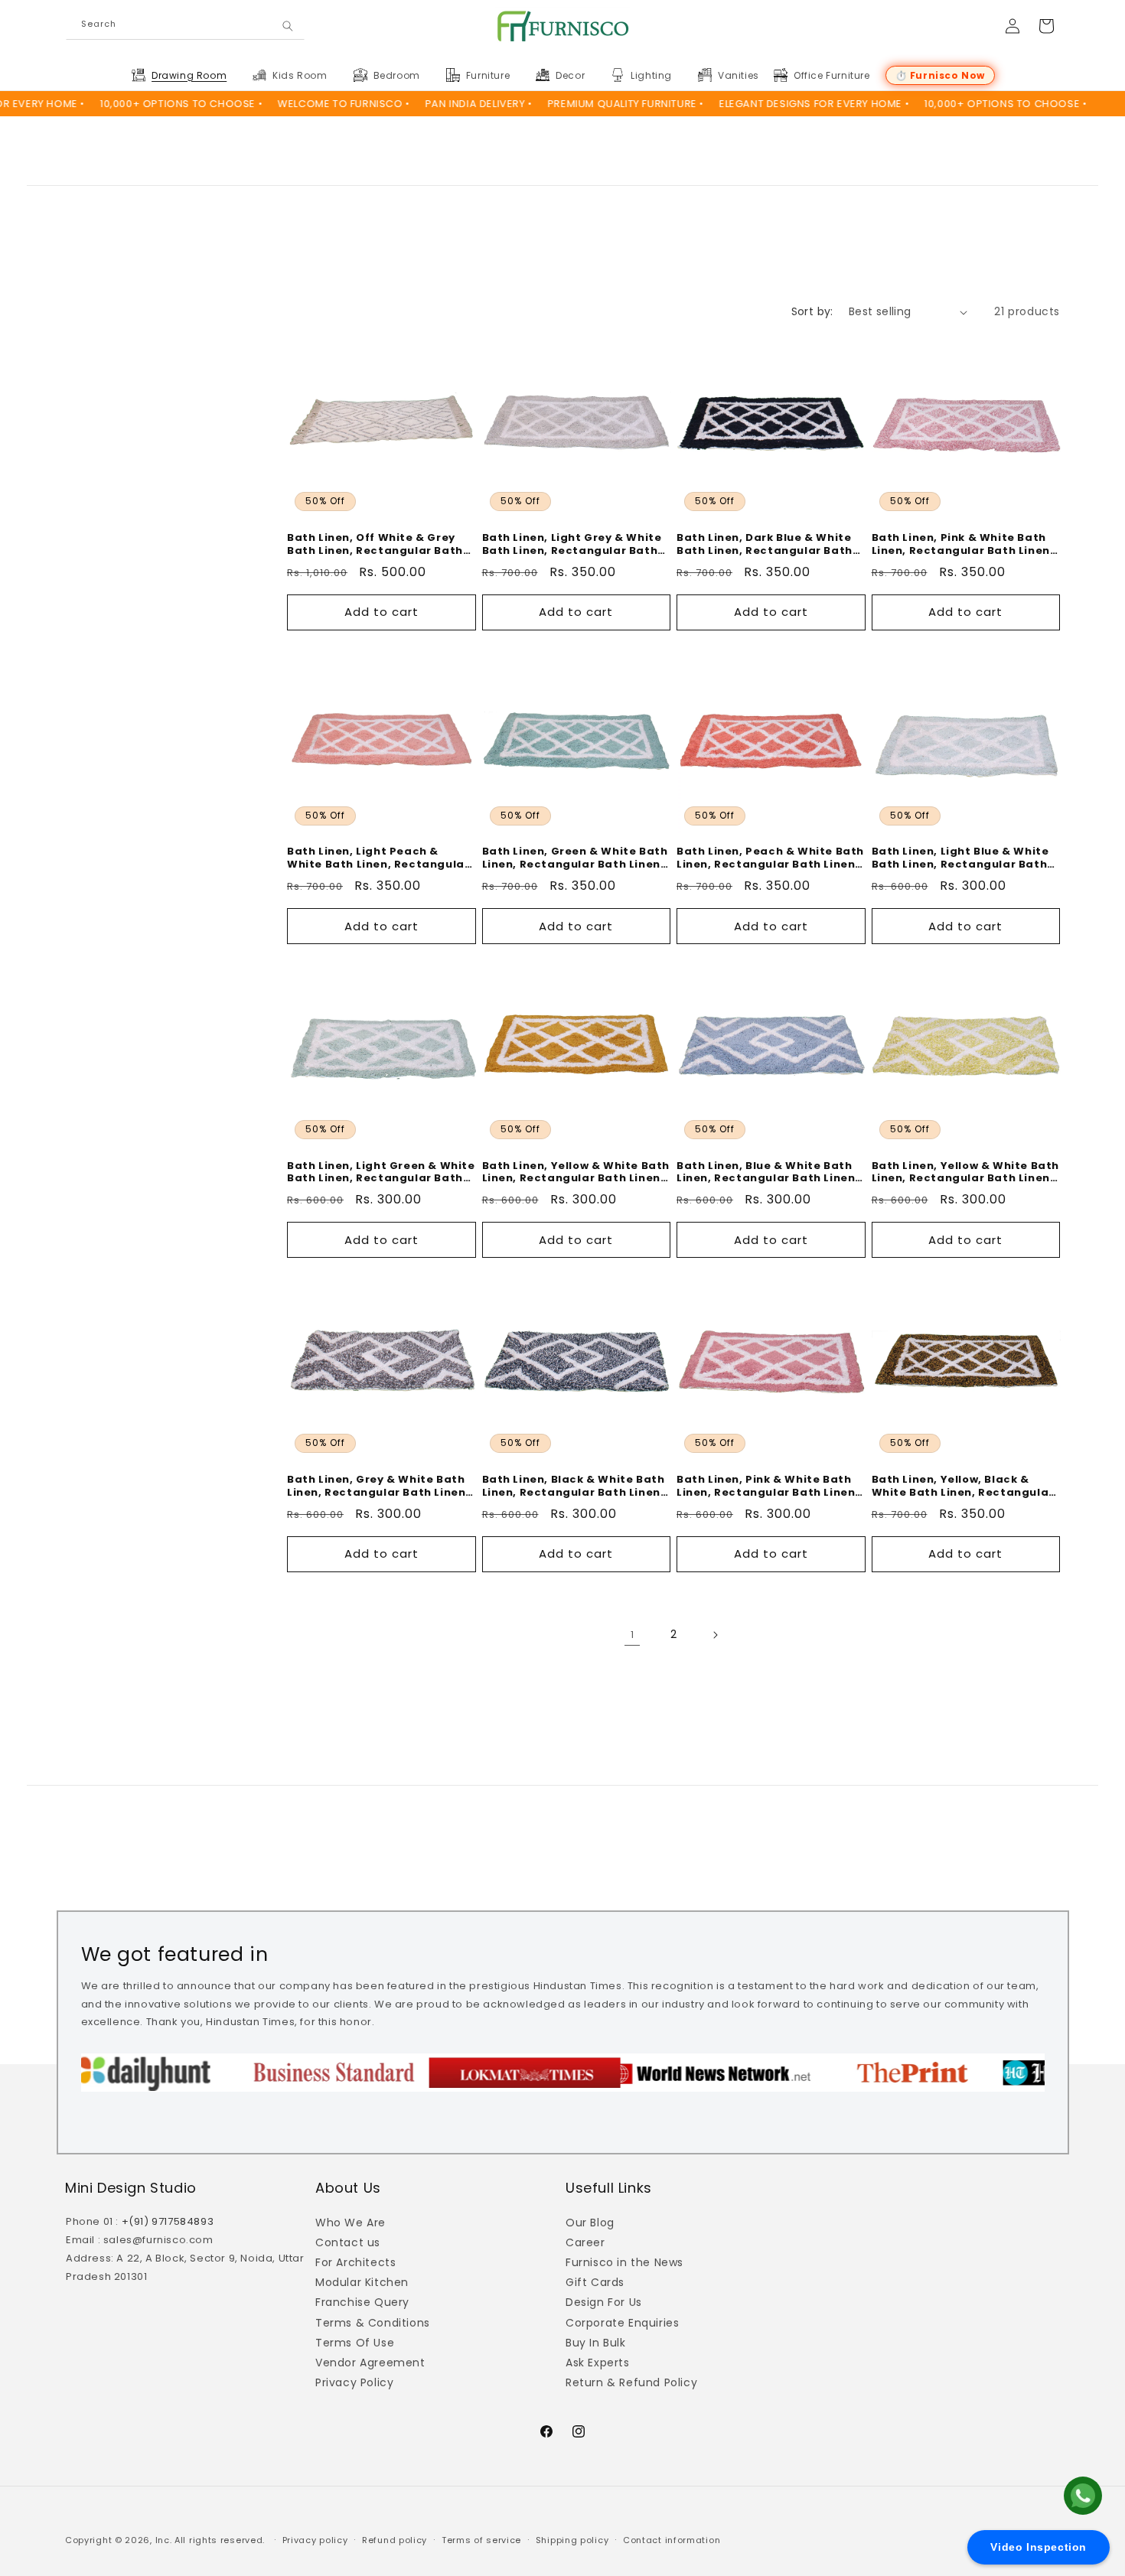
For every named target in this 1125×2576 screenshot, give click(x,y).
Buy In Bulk (596, 2343)
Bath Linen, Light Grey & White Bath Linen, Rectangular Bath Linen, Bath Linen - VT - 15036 (572, 545)
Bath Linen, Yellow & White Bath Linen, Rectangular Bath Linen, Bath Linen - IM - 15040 (576, 1173)
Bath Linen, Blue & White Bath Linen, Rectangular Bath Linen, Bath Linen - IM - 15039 (768, 1173)
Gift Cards (595, 2282)
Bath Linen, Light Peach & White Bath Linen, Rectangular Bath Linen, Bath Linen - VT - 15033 (378, 858)
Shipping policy (572, 2540)
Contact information (672, 2540)
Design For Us (604, 2302)
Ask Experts (598, 2363)
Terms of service (481, 2540)
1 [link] (633, 1635)
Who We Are (351, 2223)
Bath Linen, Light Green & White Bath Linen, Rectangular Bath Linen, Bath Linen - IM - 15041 (381, 1173)
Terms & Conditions (373, 2323)
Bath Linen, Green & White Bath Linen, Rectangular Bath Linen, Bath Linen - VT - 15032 (575, 858)
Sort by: (812, 311)
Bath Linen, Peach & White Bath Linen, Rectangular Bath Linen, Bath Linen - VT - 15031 (770, 858)
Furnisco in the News (624, 2262)
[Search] (288, 26)
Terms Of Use (355, 2343)
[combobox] (185, 26)
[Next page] (715, 1635)
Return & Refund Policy (631, 2382)
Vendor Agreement (370, 2363)
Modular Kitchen (362, 2282)
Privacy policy (315, 2540)
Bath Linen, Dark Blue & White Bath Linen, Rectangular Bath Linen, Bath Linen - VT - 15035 (765, 545)
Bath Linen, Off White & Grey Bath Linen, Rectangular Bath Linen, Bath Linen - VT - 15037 (375, 545)
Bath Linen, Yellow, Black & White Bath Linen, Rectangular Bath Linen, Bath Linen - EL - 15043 (963, 1487)
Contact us (348, 2242)
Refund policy (395, 2540)
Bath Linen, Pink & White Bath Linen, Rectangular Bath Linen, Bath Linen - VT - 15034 (963, 545)
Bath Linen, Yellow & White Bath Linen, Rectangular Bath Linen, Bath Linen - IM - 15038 (966, 1173)
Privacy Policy (354, 2382)
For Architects (355, 2262)
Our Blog (590, 2223)
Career (585, 2242)
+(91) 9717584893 (168, 2221)
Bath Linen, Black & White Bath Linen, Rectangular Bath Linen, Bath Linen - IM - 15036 (574, 1487)
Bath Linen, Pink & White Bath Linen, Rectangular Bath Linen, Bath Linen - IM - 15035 (768, 1487)
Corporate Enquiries (622, 2323)
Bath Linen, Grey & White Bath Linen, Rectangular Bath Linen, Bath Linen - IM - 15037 (378, 1487)
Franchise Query (362, 2302)
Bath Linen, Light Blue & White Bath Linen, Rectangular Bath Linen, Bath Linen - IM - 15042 (960, 858)
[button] (189, 76)
